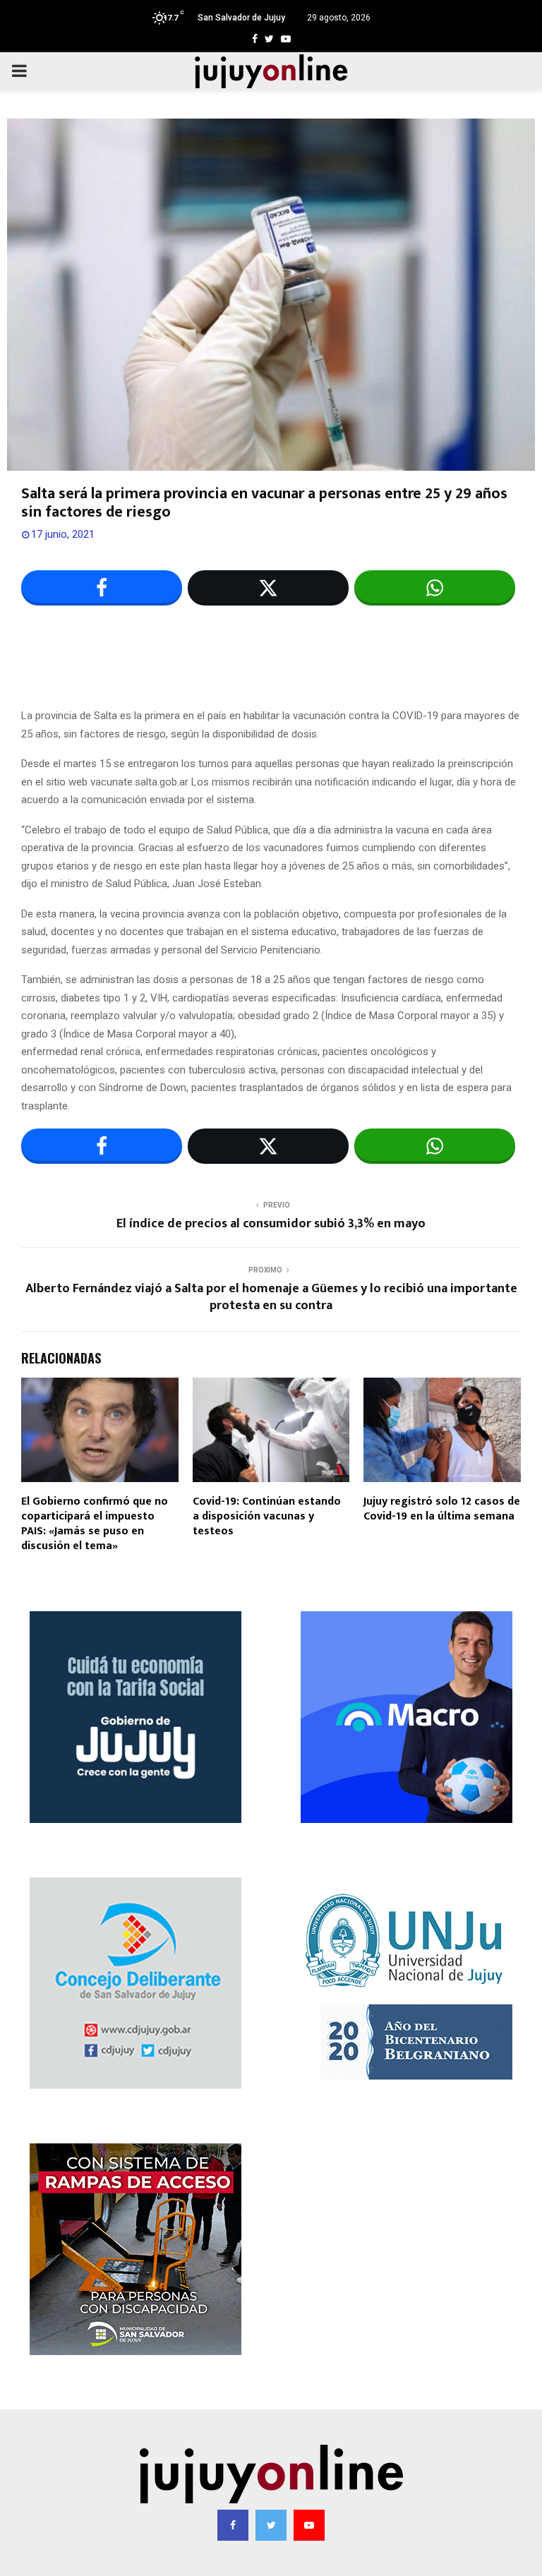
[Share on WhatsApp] (435, 588)
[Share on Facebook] (102, 588)
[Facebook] (233, 2525)
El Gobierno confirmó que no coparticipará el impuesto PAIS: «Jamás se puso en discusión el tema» (95, 1523)
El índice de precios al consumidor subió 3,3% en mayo (271, 1224)
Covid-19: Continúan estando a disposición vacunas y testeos (267, 1516)
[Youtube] (309, 2525)
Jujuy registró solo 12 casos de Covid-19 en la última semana (442, 1509)
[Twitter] (271, 2525)
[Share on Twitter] (268, 588)
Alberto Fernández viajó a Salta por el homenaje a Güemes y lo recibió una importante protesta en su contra (271, 1297)
